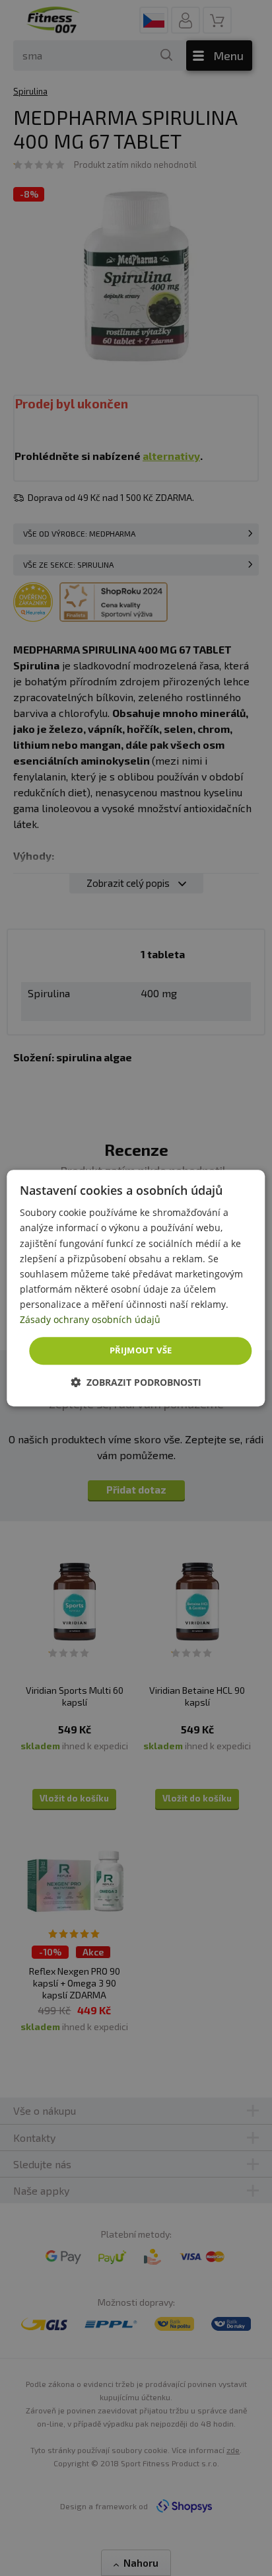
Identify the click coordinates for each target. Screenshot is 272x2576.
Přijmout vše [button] (141, 1350)
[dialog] (136, 1288)
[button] (136, 1382)
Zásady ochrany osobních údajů (90, 1319)
